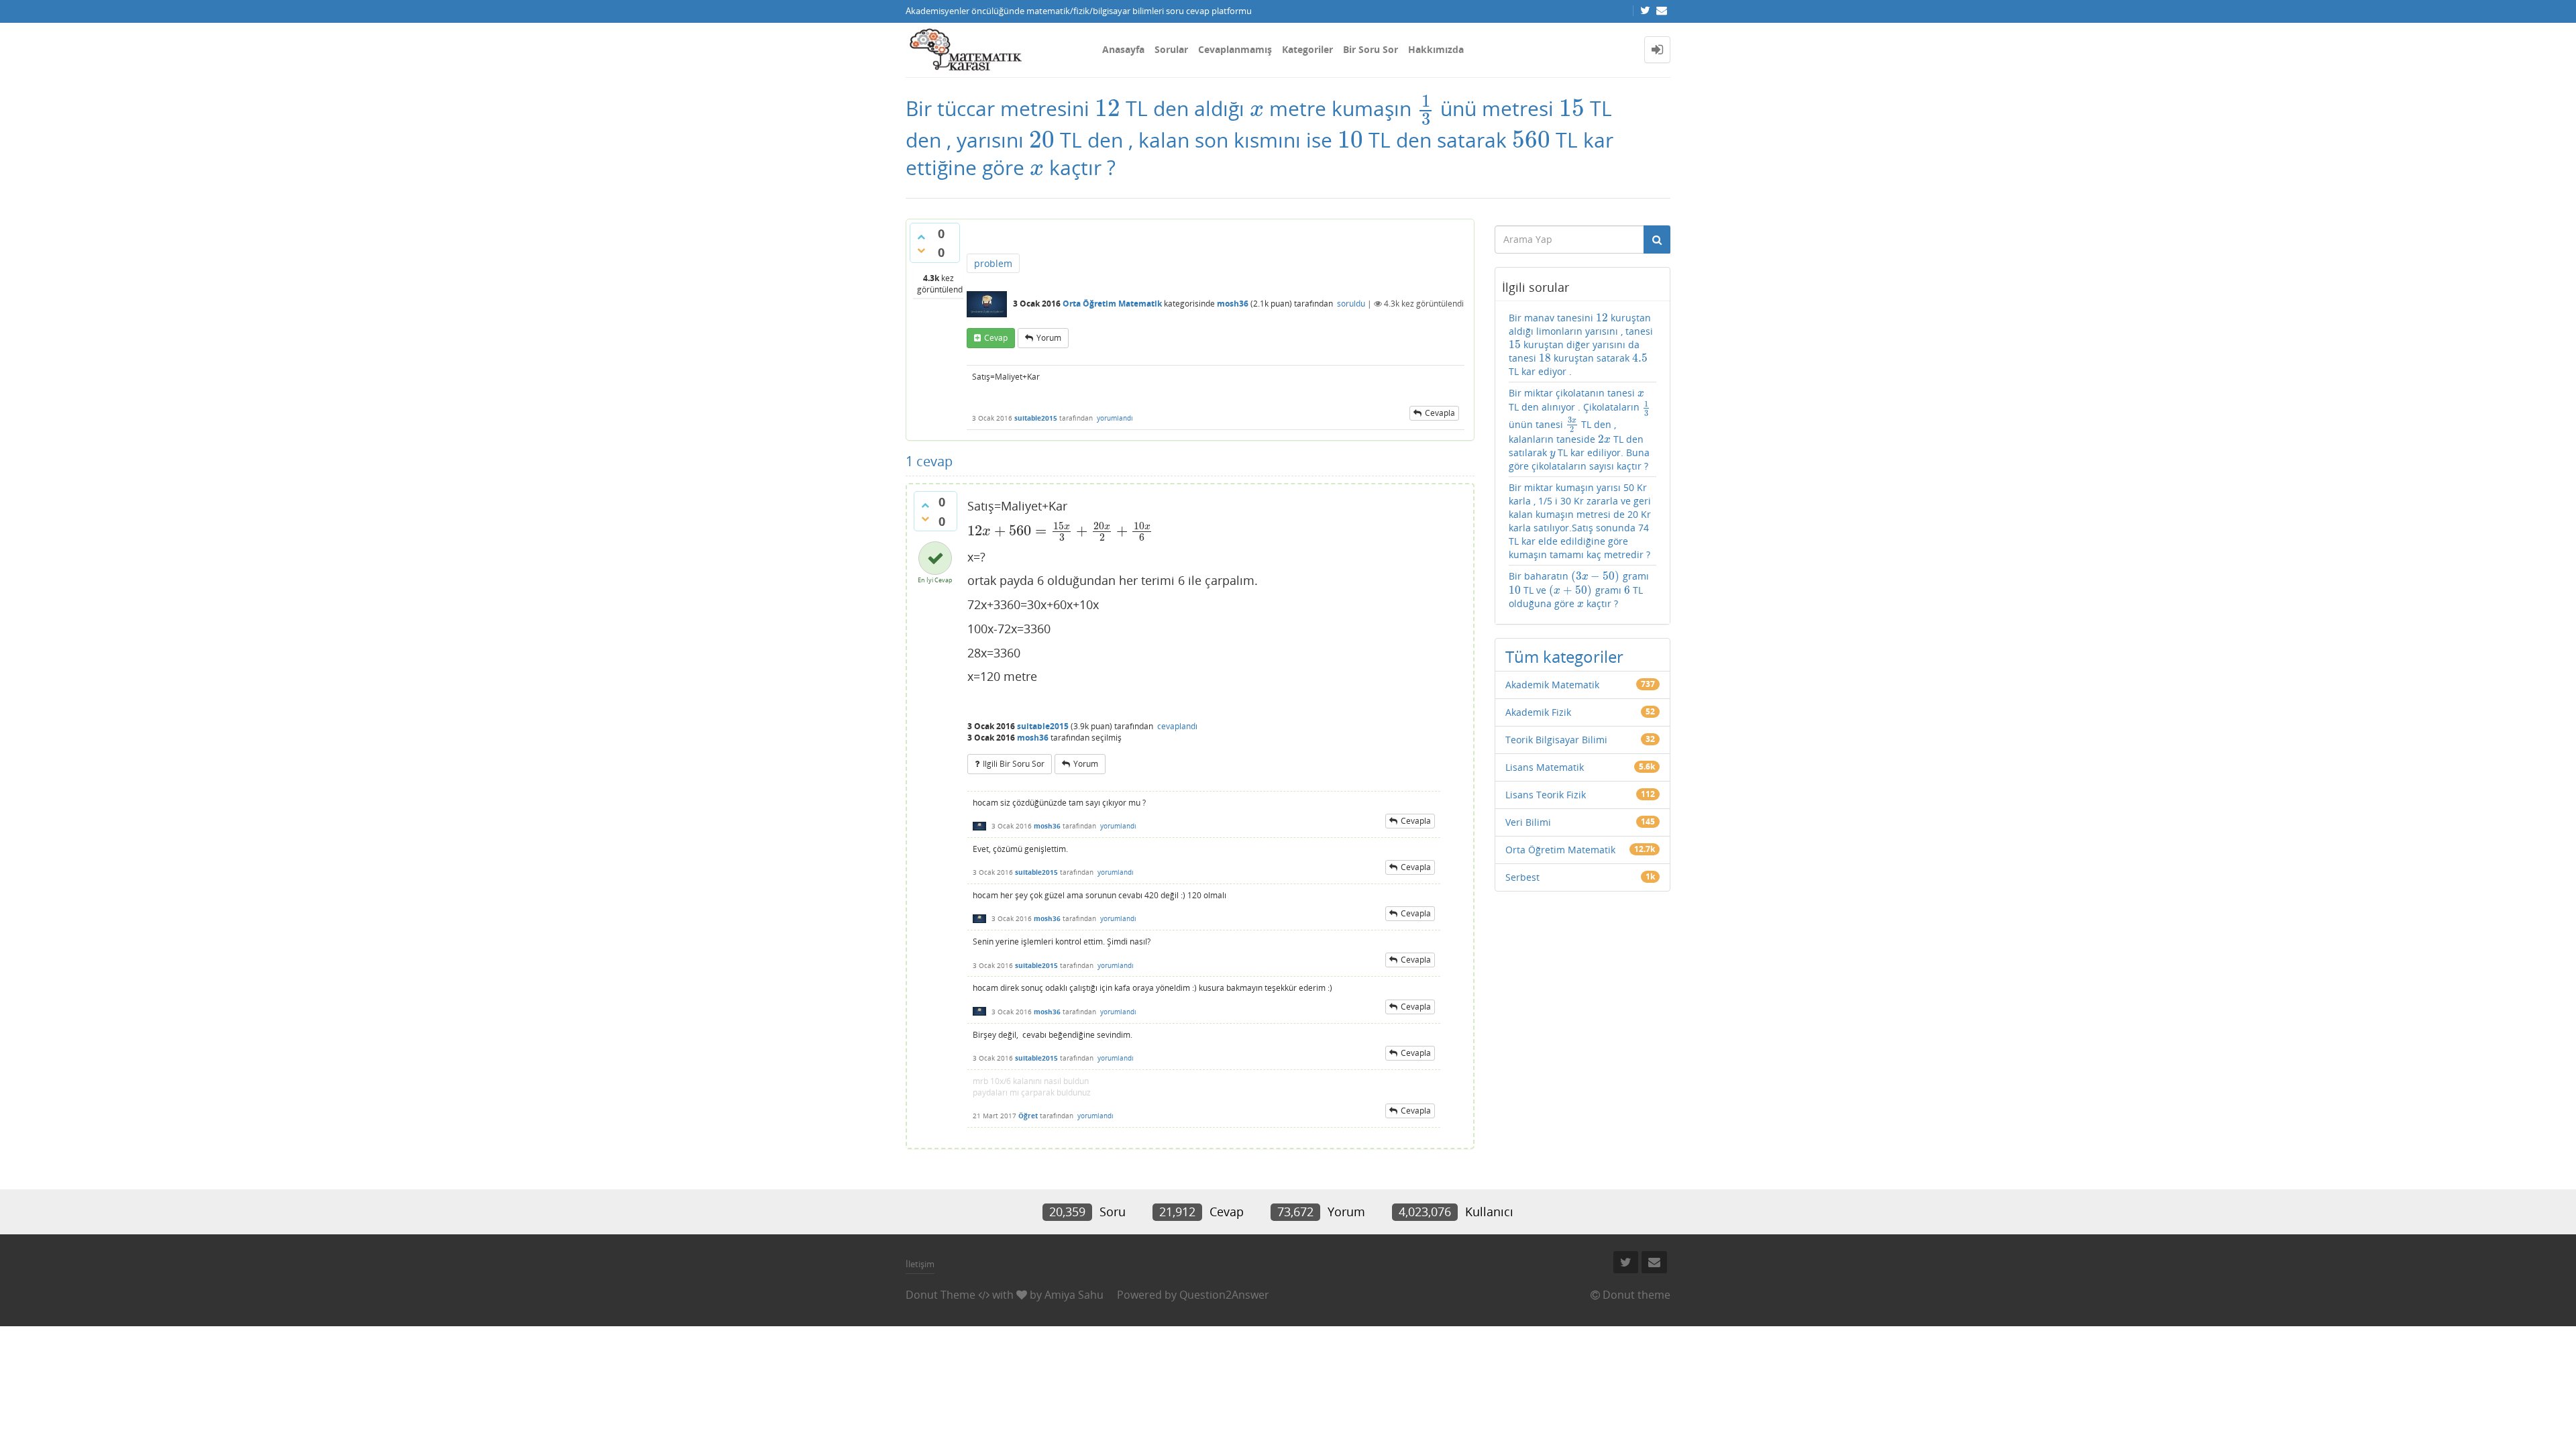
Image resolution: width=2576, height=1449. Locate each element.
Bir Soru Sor (1371, 49)
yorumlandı (1115, 418)
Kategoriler (1307, 49)
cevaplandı (1177, 726)
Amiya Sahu (1074, 1295)
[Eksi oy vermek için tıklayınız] (921, 250)
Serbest (1522, 877)
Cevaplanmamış (1235, 49)
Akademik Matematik (1552, 685)
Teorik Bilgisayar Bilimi (1556, 740)
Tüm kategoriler (1564, 656)
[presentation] (1108, 108)
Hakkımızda (1436, 49)
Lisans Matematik (1545, 767)
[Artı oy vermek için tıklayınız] (921, 237)
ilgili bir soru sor (1014, 764)
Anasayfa (1123, 49)
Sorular (1171, 49)
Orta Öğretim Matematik (1112, 304)
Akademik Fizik (1538, 712)
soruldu (1351, 304)
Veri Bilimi (1528, 822)
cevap (996, 338)
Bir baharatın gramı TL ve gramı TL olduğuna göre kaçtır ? (1579, 590)
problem (993, 263)
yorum (1049, 338)
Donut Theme (941, 1295)
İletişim (920, 1264)
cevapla (1440, 413)
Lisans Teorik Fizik (1546, 795)
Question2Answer (1224, 1295)
